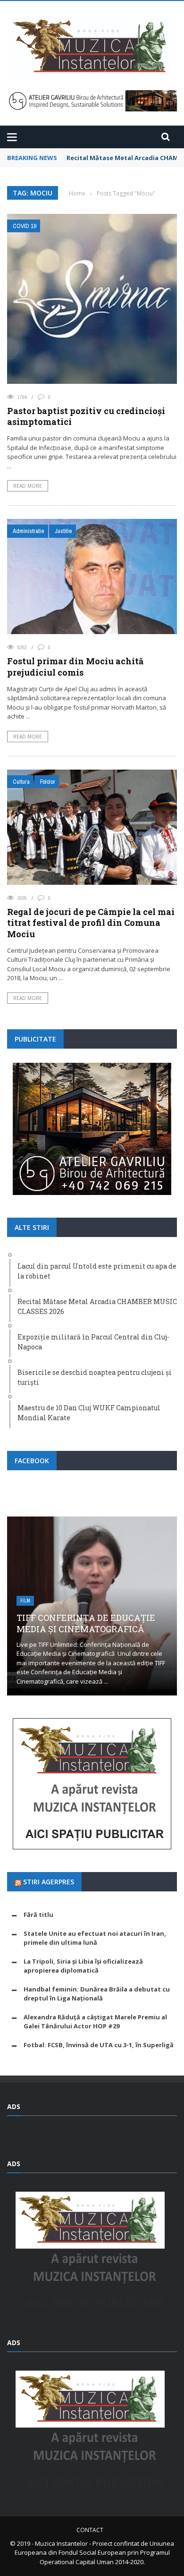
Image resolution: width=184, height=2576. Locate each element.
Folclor (48, 782)
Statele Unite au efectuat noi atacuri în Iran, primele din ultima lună (95, 1938)
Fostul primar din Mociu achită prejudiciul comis (75, 666)
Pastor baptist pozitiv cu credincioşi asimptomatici (86, 416)
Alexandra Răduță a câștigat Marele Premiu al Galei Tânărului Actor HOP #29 (95, 2022)
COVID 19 (25, 226)
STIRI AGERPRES (49, 1882)
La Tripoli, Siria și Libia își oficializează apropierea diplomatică (83, 1966)
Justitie (63, 531)
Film (25, 1601)
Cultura (21, 782)
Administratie (29, 531)
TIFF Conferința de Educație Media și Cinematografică (86, 1623)
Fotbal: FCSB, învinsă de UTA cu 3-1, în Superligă (99, 2045)
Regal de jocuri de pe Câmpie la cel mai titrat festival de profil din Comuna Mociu (91, 923)
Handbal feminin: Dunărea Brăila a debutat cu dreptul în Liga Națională (97, 1994)
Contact (90, 2530)
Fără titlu (38, 1915)
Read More (28, 486)
